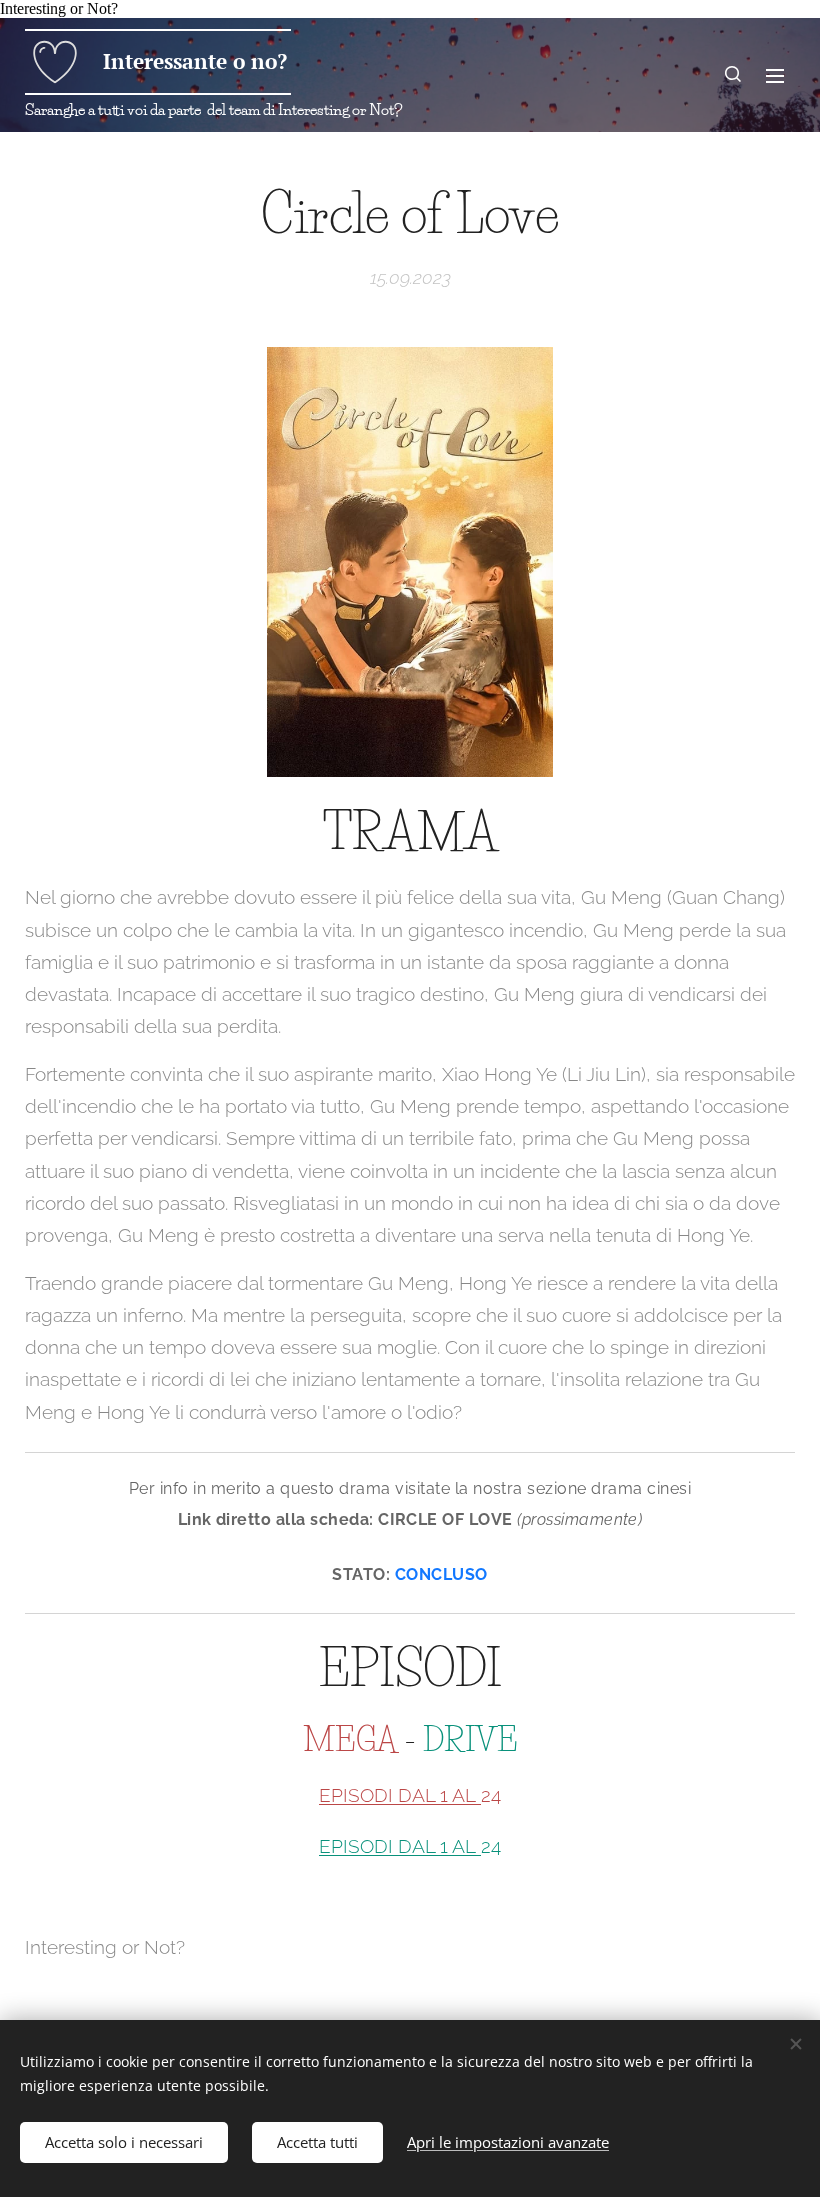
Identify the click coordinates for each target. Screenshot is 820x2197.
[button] (734, 75)
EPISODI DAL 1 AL (400, 1795)
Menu (775, 75)
